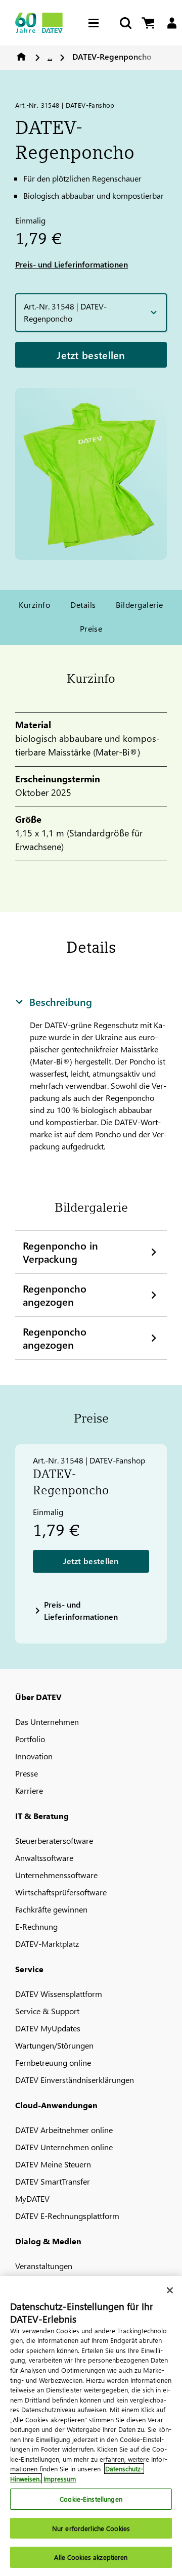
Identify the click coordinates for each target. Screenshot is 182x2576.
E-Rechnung (36, 1926)
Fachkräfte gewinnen (51, 1909)
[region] (91, 2426)
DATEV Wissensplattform (59, 1994)
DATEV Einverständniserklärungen (75, 2080)
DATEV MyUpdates (48, 2028)
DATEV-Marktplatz (47, 1944)
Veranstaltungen (44, 2266)
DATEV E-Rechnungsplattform (67, 2216)
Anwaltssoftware (44, 1858)
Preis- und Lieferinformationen (72, 264)
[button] (91, 313)
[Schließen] (170, 2290)
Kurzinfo (34, 605)
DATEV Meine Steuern (53, 2164)
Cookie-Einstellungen (91, 2499)
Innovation (34, 1756)
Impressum (60, 2479)
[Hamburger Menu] (96, 23)
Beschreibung (61, 1001)
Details (83, 605)
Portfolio (30, 1739)
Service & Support (47, 2011)
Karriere (29, 1790)
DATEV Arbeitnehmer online (64, 2130)
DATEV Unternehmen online (64, 2147)
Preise (91, 628)
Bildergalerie (139, 605)
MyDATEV (32, 2199)
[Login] (172, 23)
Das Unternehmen (47, 1722)
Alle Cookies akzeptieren (91, 2557)
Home (21, 57)
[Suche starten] (125, 23)
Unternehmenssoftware (56, 1875)
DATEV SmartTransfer (53, 2181)
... (50, 56)
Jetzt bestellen (91, 354)
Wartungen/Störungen (54, 2045)
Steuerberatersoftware (54, 1840)
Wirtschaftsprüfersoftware (61, 1892)
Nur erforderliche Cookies (91, 2528)
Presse (27, 1773)
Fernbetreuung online (53, 2062)
